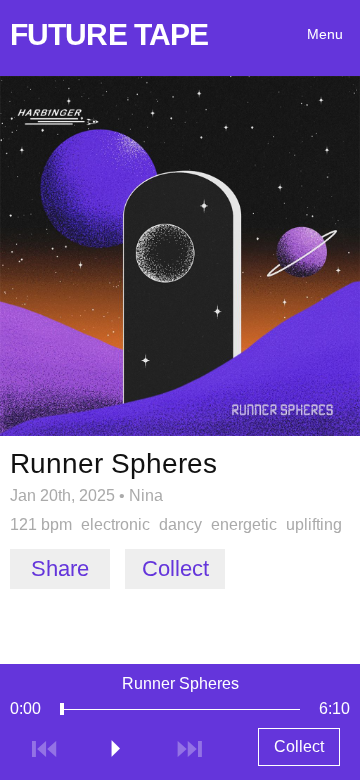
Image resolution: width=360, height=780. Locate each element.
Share (60, 568)
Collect (175, 568)
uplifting (314, 524)
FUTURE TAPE (109, 34)
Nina (146, 495)
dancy (180, 524)
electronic (115, 524)
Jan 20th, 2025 (62, 495)
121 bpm (41, 524)
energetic (244, 524)
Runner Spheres (180, 683)
